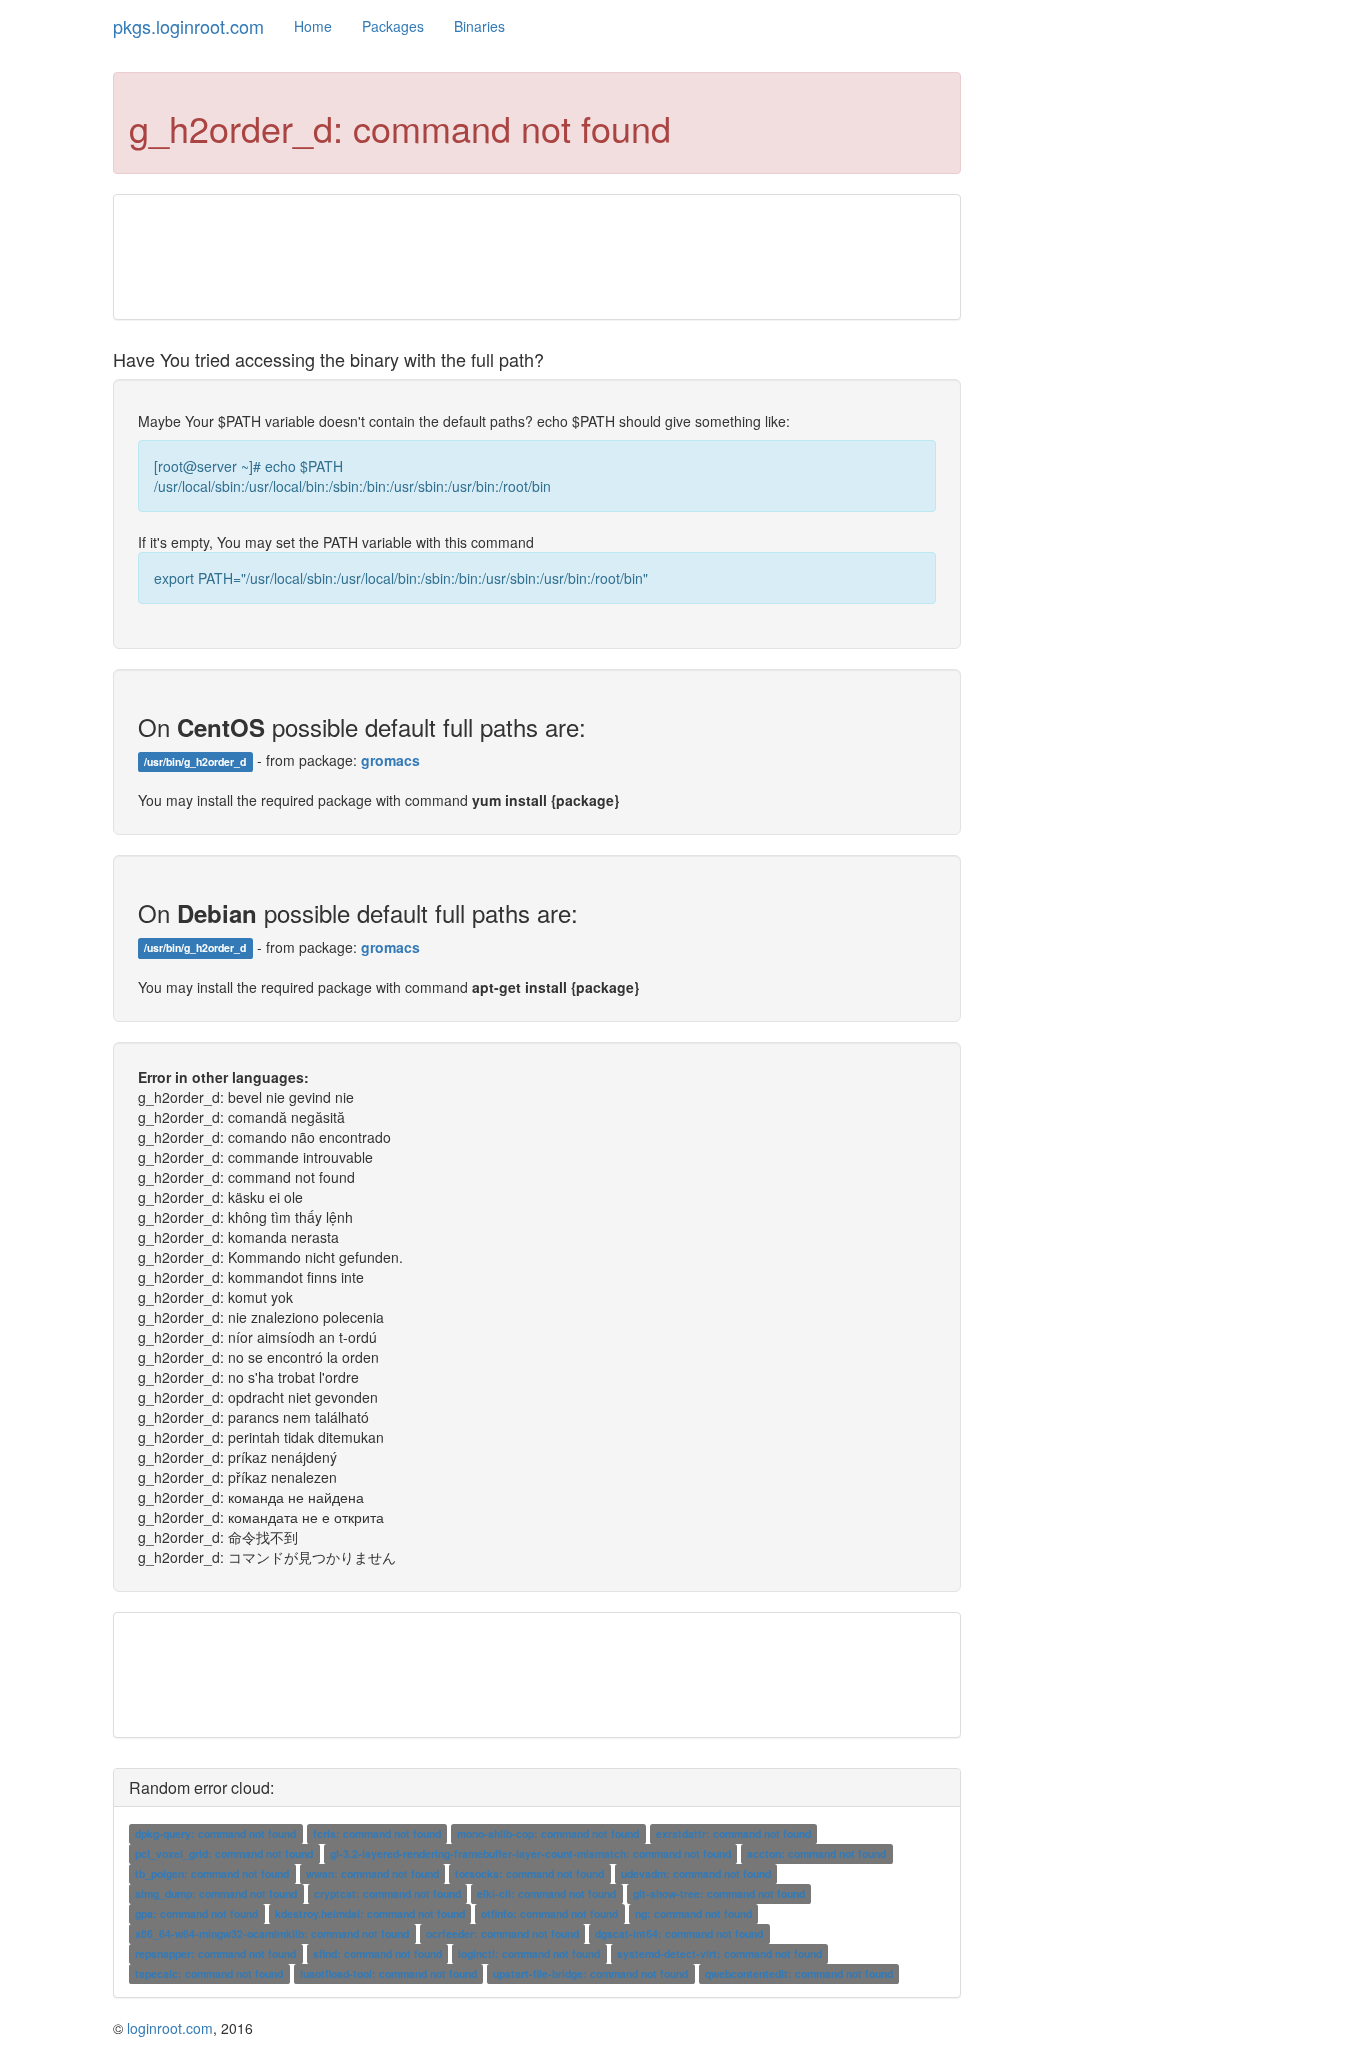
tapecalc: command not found (209, 1973)
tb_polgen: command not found (212, 1873)
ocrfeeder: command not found (502, 1933)
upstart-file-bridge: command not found (590, 1973)
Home (313, 26)
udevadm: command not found (696, 1873)
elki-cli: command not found (546, 1893)
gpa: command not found (196, 1913)
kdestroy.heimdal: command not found (370, 1913)
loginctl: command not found (529, 1953)
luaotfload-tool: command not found (388, 1973)
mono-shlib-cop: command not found (548, 1833)
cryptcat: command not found (387, 1893)
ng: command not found (693, 1913)
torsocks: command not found (529, 1873)
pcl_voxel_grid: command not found (224, 1853)
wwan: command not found (372, 1873)
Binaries (479, 26)
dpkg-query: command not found (215, 1833)
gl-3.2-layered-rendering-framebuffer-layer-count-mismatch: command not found (530, 1853)
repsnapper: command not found (215, 1953)
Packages (393, 26)
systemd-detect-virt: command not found (719, 1953)
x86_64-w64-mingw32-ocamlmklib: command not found (272, 1933)
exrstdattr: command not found (733, 1833)
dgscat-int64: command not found (679, 1933)
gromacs (390, 760)
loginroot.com (170, 2028)
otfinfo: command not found (549, 1913)
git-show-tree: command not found (719, 1893)
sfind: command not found (377, 1953)
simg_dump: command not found (216, 1893)
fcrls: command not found (377, 1833)
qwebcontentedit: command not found (799, 1973)
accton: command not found (816, 1853)
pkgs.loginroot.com (188, 26)
